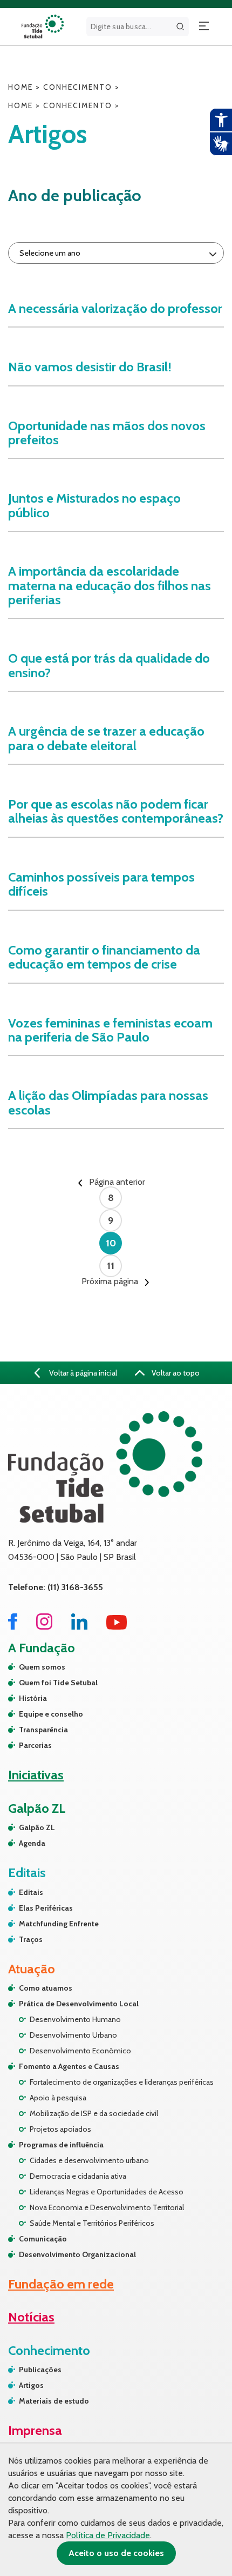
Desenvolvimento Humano (75, 2019)
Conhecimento (78, 87)
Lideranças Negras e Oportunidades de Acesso (107, 2192)
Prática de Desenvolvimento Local (79, 2004)
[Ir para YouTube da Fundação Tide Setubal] (117, 1627)
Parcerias (35, 1745)
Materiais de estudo (54, 2401)
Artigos (31, 2385)
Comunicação (43, 2239)
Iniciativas (36, 1775)
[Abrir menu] (204, 26)
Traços (31, 1939)
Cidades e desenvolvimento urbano (89, 2160)
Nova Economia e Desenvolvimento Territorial (107, 2207)
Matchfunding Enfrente (59, 1924)
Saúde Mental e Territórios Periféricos (92, 2223)
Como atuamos (46, 1988)
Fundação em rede (61, 2284)
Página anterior (116, 1182)
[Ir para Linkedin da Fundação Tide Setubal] (79, 1627)
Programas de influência (61, 2145)
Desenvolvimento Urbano (73, 2035)
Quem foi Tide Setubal (58, 1683)
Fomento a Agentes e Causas (69, 2066)
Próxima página (111, 1282)
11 (111, 1266)
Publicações (40, 2370)
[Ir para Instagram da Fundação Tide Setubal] (44, 1627)
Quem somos (42, 1667)
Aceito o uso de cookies (116, 2553)
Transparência (43, 1730)
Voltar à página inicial (82, 1373)
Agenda (32, 1843)
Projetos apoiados (60, 2129)
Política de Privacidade (108, 2535)
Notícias (31, 2317)
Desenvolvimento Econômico (80, 2051)
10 (111, 1243)
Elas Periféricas (46, 1908)
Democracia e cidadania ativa (78, 2176)
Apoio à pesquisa (58, 2098)
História (33, 1698)
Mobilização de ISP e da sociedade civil (94, 2113)
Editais (31, 1892)
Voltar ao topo (175, 1373)
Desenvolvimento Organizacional (77, 2254)
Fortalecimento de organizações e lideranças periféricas (122, 2082)
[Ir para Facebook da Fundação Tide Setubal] (13, 1627)
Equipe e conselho (51, 1714)
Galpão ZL (37, 1827)
